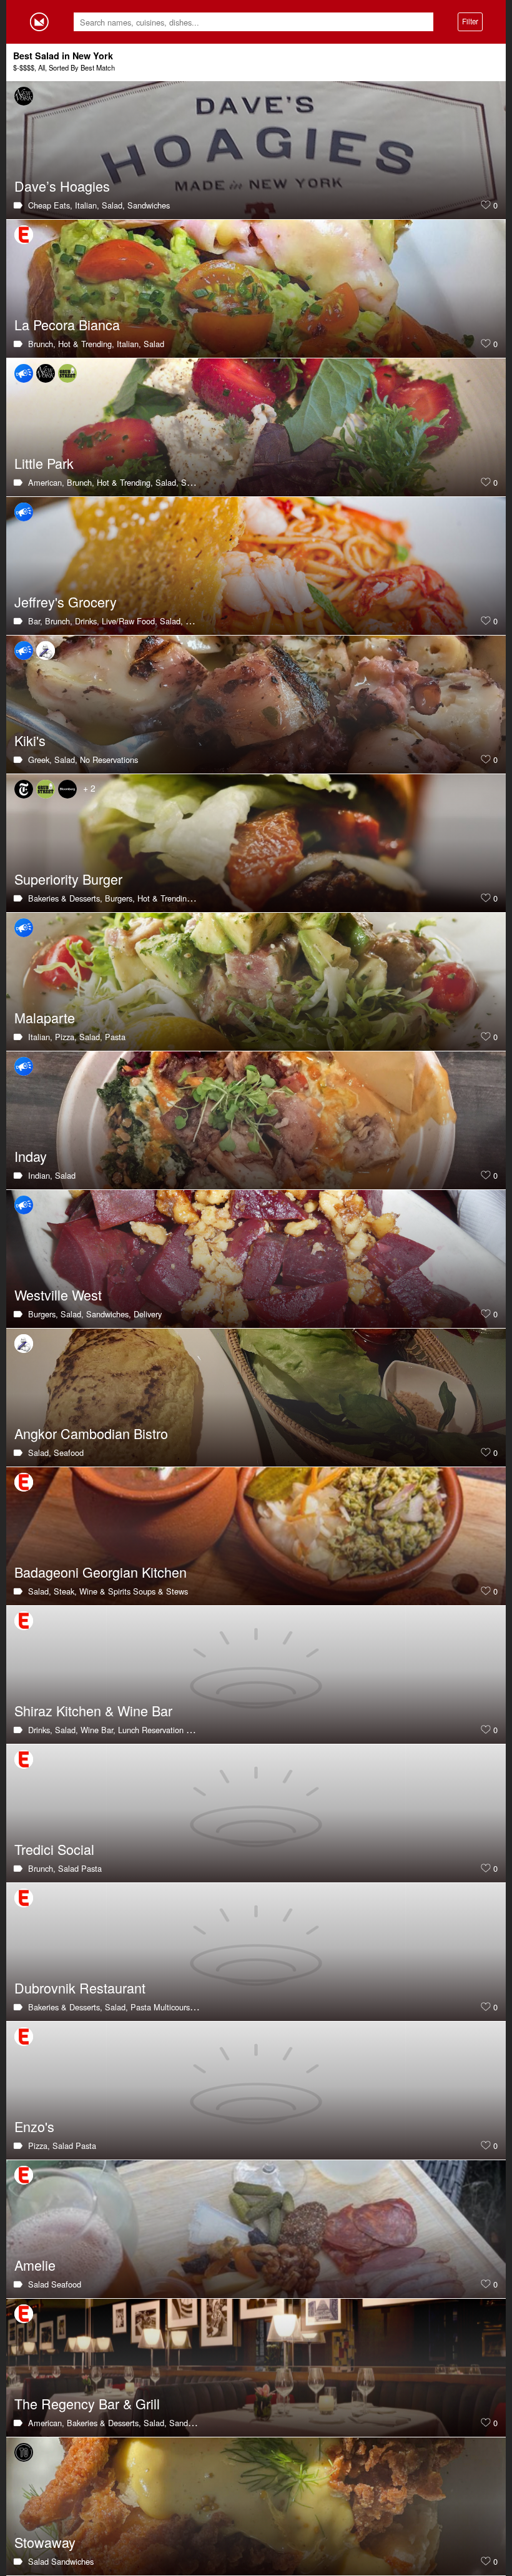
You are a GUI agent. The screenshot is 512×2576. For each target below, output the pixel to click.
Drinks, (87, 621)
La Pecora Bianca (67, 324)
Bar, (35, 621)
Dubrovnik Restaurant (80, 1988)
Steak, (65, 1591)
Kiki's (30, 740)
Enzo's (34, 2126)
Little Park (44, 463)
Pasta (115, 1037)
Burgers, (120, 898)
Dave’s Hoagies (62, 186)
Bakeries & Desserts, (65, 898)
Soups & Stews (160, 1591)
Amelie (35, 2265)
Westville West (58, 1295)
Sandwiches (149, 205)
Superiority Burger (68, 879)
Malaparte (45, 1017)
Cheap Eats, (50, 205)
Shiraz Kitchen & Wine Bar (93, 1710)
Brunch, (42, 344)
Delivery (148, 1314)
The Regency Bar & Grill (87, 2403)
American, (46, 482)
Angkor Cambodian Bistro (91, 1433)
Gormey (39, 22)
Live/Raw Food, (130, 621)
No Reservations (109, 760)
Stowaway (45, 2542)
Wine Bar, (98, 1730)
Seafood (196, 482)
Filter (470, 21)
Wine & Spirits (105, 1591)
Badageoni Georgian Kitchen (101, 1572)
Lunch (129, 1730)
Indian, (40, 1175)
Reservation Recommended (191, 1730)
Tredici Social (54, 1849)
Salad (154, 344)
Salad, (113, 205)
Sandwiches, (109, 1314)
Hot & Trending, (86, 344)
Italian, (87, 205)
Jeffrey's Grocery (66, 602)
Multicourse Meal (184, 2007)
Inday (31, 1156)
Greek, (40, 760)
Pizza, (66, 1037)
